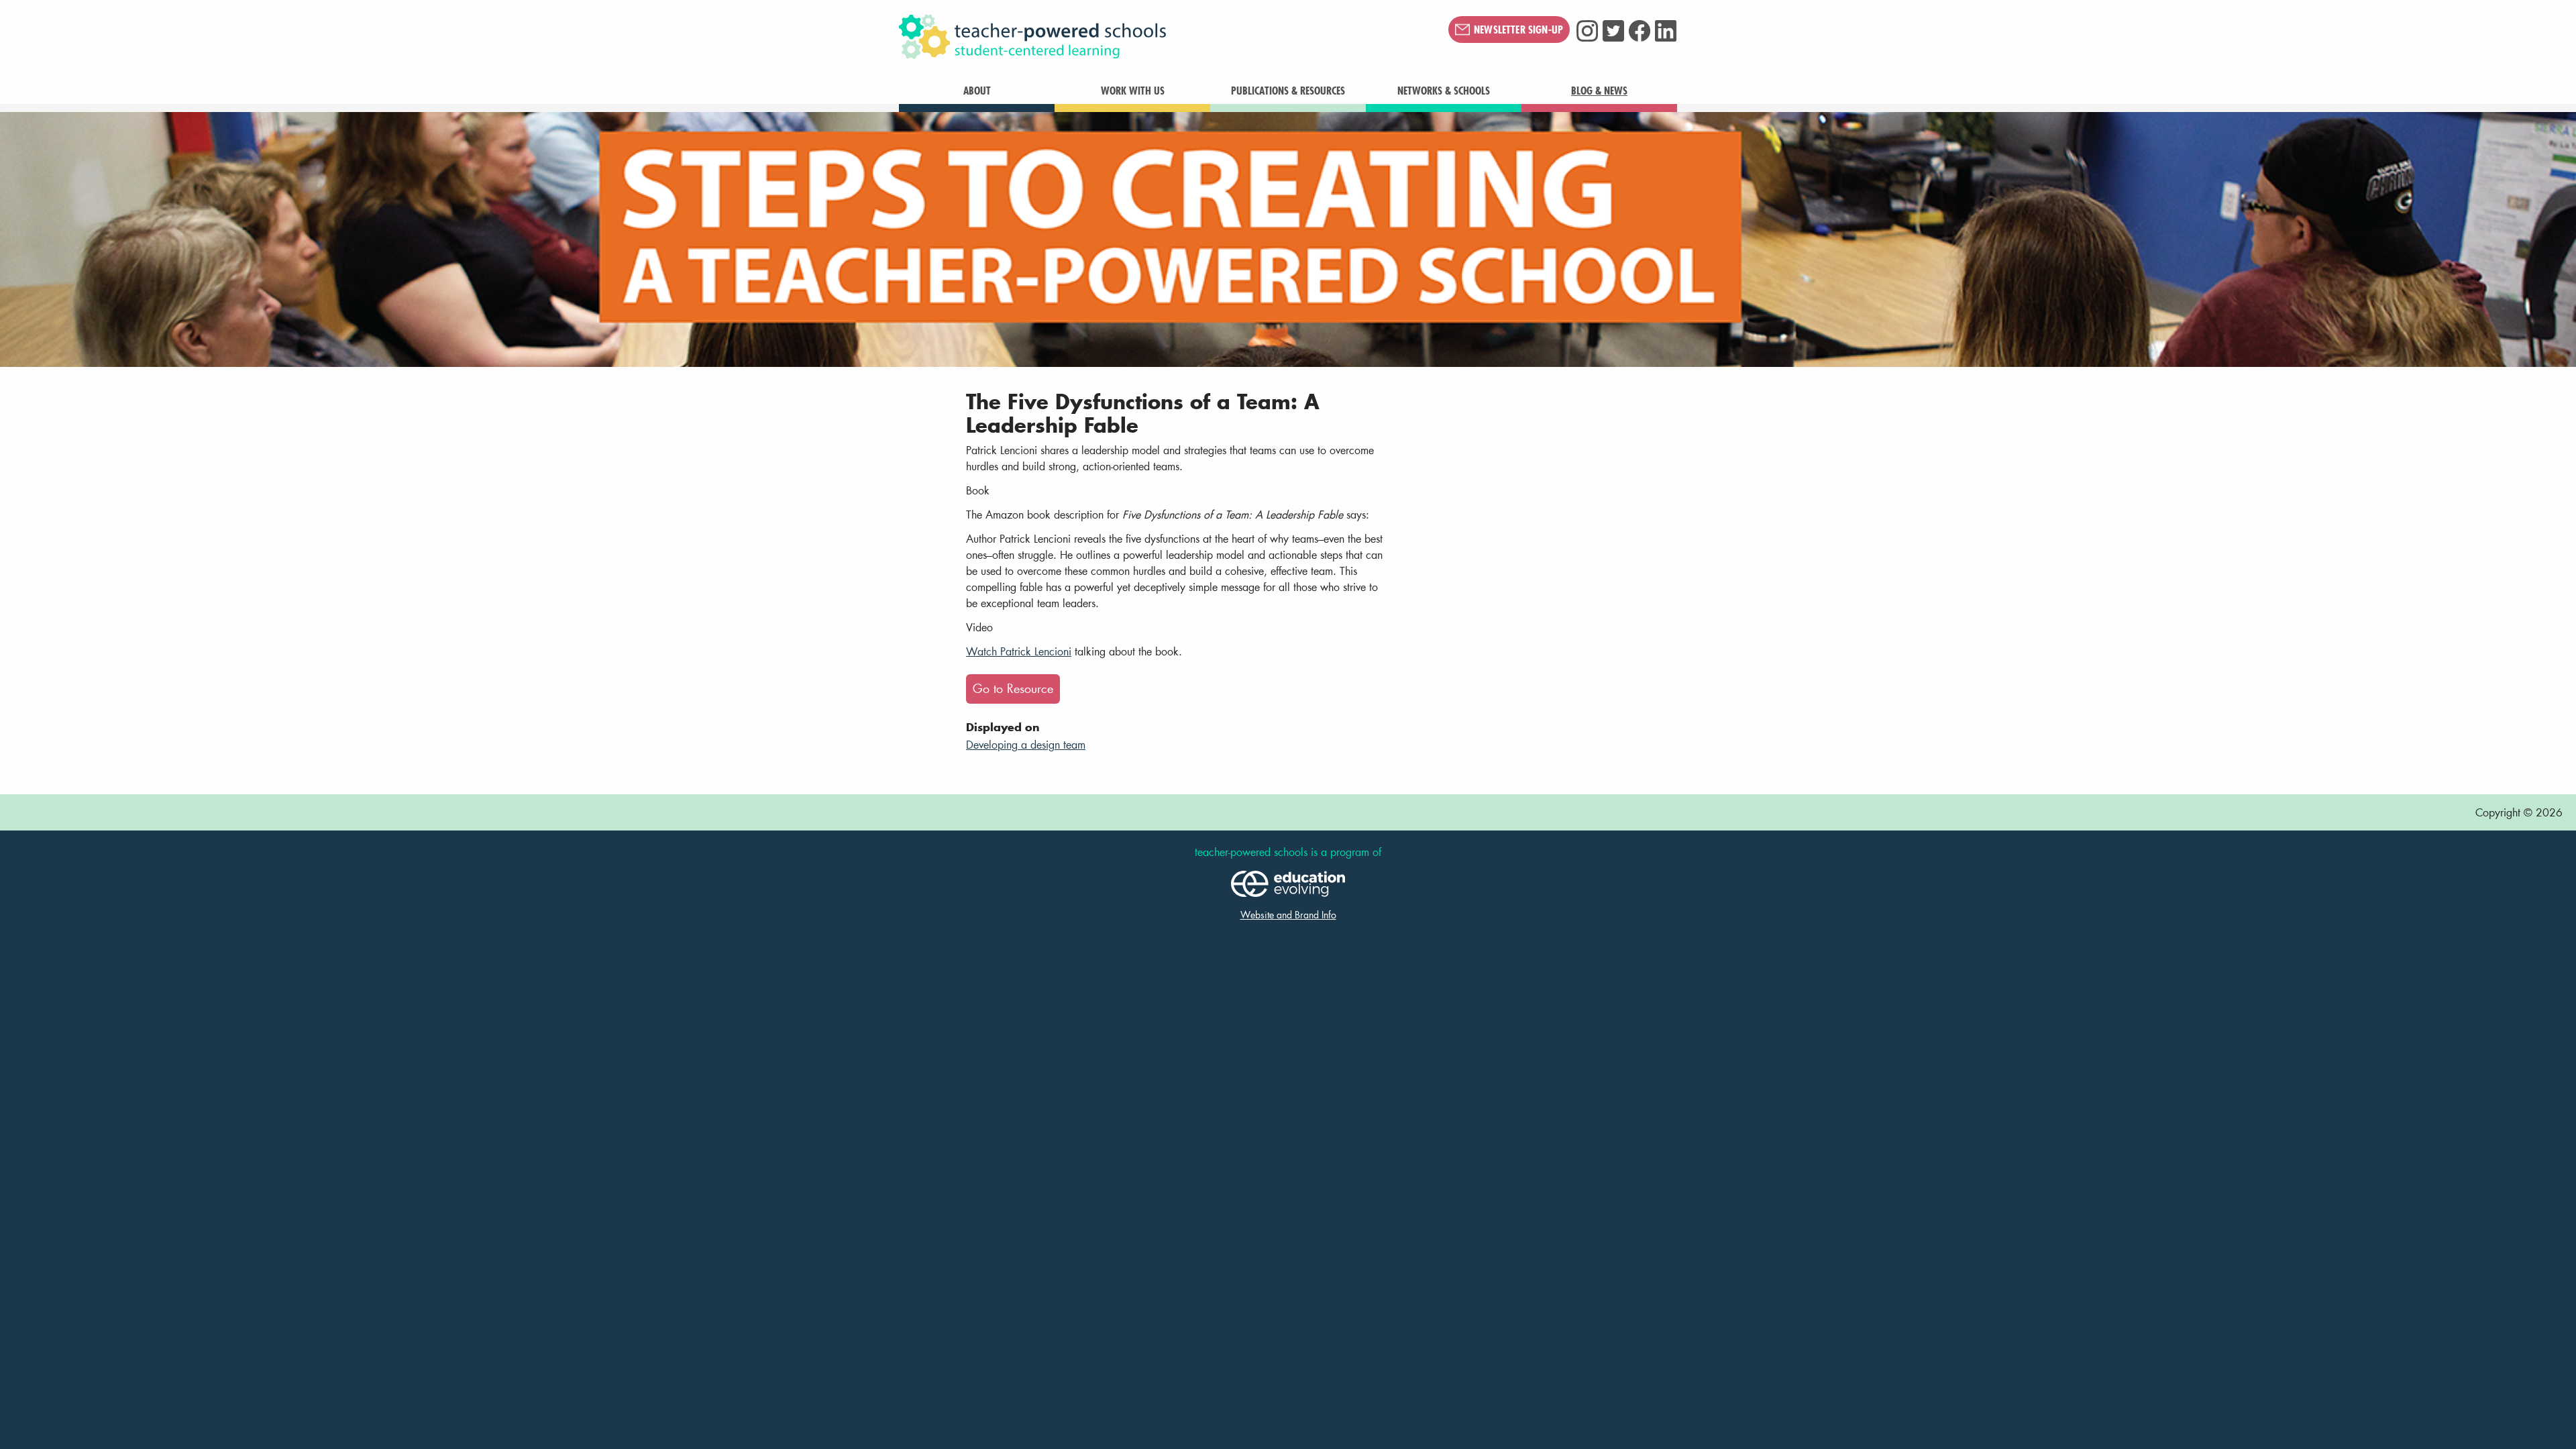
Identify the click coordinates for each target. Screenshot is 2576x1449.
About (977, 91)
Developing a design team (1026, 744)
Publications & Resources (1288, 91)
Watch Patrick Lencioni (1019, 651)
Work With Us (1133, 91)
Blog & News (1599, 91)
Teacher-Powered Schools (1099, 37)
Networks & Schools (1444, 91)
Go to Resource (1013, 689)
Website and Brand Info (1288, 915)
